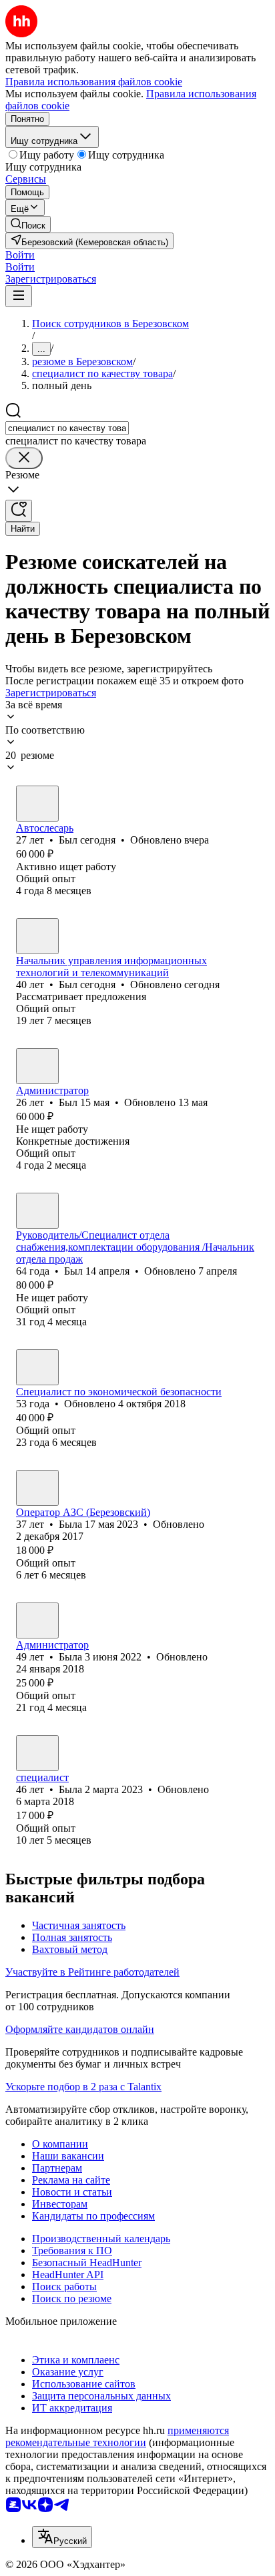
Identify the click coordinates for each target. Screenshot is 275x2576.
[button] (20, 255)
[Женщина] (37, 1488)
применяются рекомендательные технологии (117, 2436)
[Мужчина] (37, 804)
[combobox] (67, 428)
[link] (28, 224)
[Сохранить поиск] (19, 511)
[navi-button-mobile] (19, 296)
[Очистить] (24, 458)
